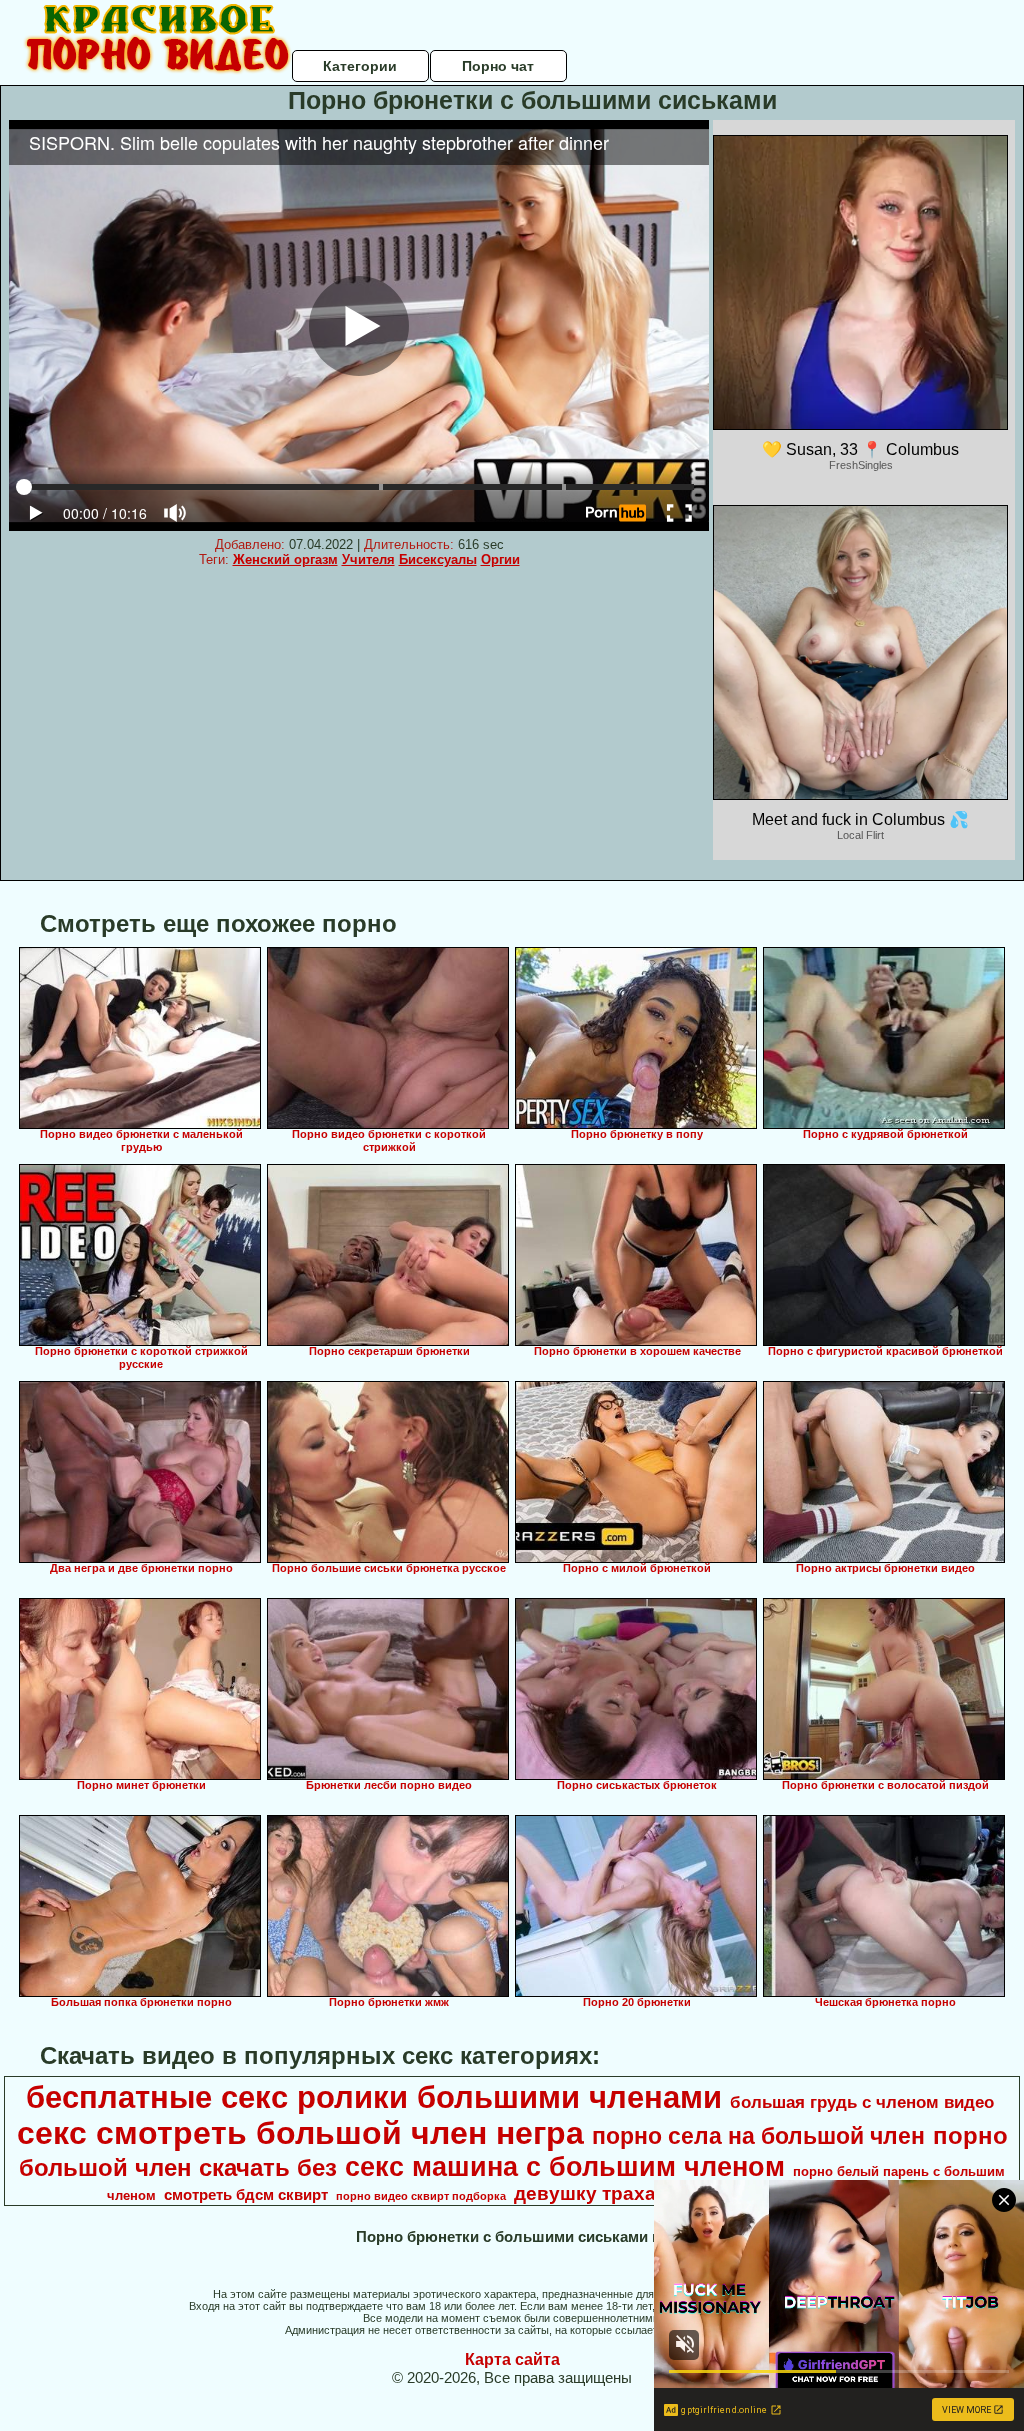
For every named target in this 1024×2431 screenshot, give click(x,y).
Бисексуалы (438, 559)
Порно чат (498, 66)
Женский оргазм (285, 559)
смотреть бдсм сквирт (246, 2195)
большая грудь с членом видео (862, 2102)
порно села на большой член (758, 2136)
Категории (360, 66)
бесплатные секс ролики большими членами (374, 2097)
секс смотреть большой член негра (300, 2133)
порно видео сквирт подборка (421, 2196)
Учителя (368, 559)
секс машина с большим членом (565, 2167)
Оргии (500, 559)
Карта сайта (512, 2359)
